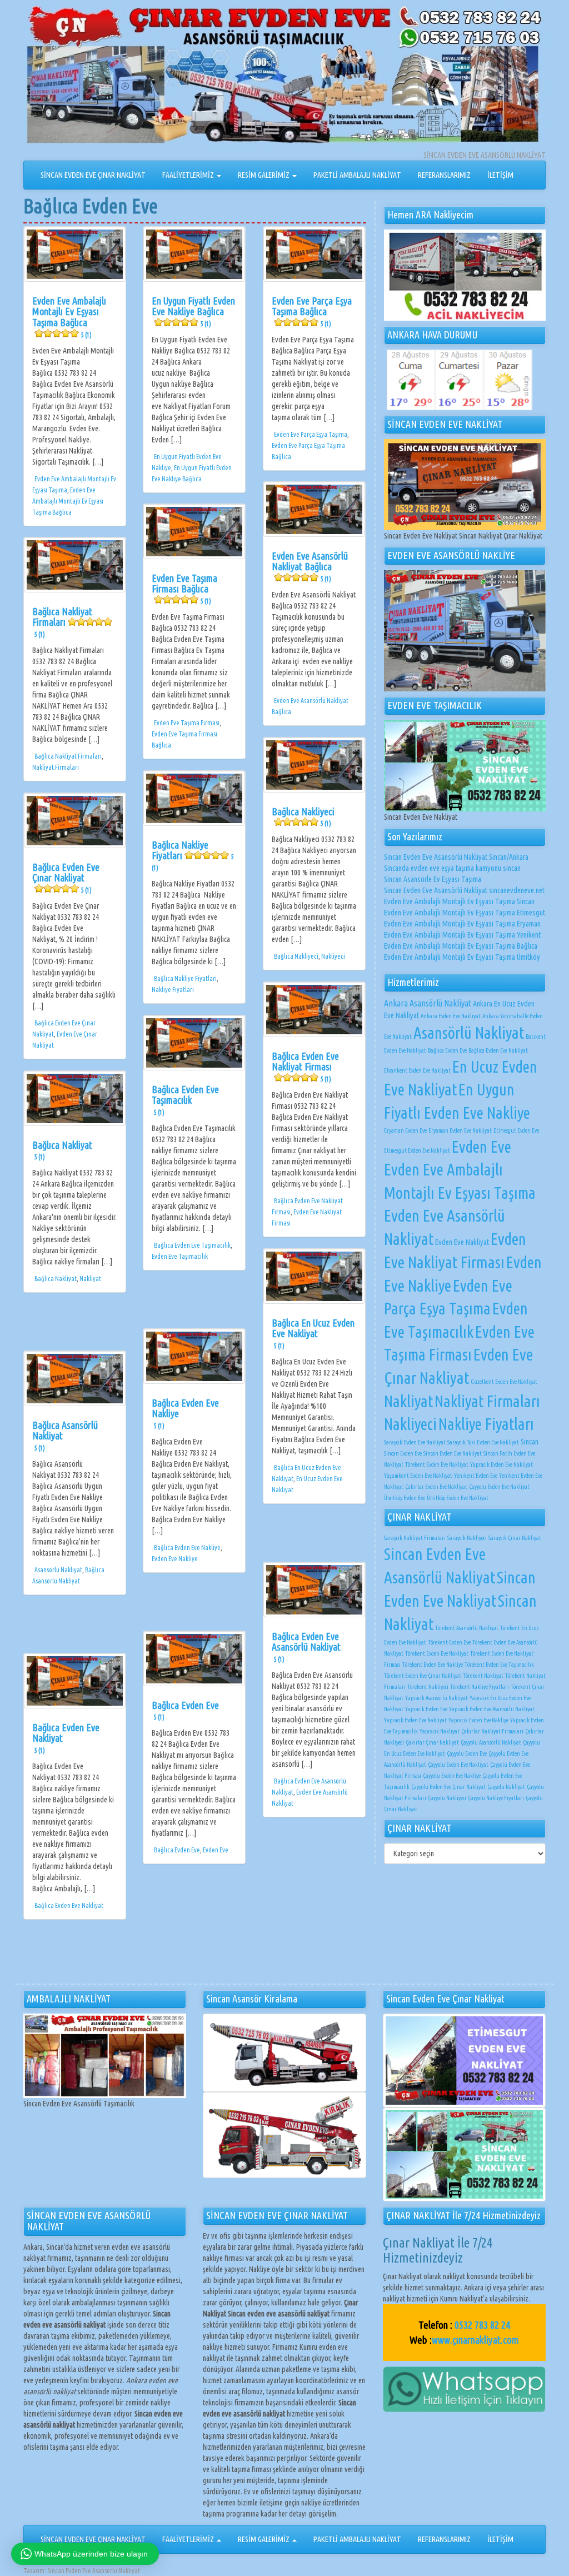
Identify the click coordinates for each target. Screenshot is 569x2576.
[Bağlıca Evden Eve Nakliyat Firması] (314, 1010)
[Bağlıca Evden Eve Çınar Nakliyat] (75, 821)
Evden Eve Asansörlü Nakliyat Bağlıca (310, 567)
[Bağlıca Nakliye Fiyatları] (194, 798)
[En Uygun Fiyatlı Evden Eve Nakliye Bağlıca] (194, 254)
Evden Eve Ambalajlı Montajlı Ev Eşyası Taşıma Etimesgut (465, 913)
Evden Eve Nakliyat (462, 1242)
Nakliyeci (333, 956)
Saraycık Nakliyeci (467, 1538)
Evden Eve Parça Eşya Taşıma (311, 434)
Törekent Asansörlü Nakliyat (467, 1628)
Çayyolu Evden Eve (467, 1753)
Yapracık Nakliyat (440, 1731)
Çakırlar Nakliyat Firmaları (492, 1731)
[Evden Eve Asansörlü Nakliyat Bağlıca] (314, 509)
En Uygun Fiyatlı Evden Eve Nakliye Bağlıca (193, 312)
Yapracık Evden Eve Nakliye (478, 1720)
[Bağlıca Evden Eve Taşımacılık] (194, 1043)
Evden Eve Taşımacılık (180, 1256)
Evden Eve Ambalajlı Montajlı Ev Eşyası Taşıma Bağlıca (69, 317)
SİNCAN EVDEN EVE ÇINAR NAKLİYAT (93, 175)
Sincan (530, 1442)
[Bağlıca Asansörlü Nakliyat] (75, 1379)
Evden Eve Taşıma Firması (187, 723)
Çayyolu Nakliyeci (447, 1798)
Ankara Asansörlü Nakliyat (428, 1003)
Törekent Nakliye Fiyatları (480, 1687)
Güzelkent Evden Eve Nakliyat (504, 1382)
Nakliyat (90, 1279)
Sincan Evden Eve (403, 1453)
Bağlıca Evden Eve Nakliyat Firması (305, 1067)
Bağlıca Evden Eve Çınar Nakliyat (66, 878)
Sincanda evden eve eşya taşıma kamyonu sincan (452, 868)
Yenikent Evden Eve (476, 1476)
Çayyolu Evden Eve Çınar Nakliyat (448, 1787)
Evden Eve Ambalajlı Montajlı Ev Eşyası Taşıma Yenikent (462, 935)
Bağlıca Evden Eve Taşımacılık (185, 1100)
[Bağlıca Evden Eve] (194, 1659)
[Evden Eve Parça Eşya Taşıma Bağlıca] (314, 254)
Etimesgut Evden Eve (516, 1130)
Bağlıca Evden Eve (185, 1710)
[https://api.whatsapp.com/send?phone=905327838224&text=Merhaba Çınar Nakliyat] (464, 2389)
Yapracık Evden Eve (426, 1709)
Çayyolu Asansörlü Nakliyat (491, 1742)
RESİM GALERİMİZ (264, 175)
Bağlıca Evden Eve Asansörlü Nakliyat (306, 1647)
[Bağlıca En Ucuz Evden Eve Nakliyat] (314, 1276)
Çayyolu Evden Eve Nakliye (452, 1776)
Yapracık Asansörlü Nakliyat (436, 1698)
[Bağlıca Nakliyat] (75, 1098)
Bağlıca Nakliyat (62, 1150)
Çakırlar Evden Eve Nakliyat (436, 1487)
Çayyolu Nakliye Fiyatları (496, 1798)
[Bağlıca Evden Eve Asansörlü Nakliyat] (314, 1590)
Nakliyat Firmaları (56, 767)
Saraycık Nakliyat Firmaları (415, 1538)
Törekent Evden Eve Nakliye (433, 1665)
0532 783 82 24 (482, 2325)
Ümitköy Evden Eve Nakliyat (458, 1498)
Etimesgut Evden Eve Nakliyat (417, 1150)
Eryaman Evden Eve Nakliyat (460, 1130)
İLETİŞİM (500, 175)
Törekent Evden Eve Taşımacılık (499, 1665)
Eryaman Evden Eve (405, 1130)
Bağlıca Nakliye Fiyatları (193, 856)
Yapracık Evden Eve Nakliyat (501, 1464)
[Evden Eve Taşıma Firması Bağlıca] (194, 532)
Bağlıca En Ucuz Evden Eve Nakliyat (313, 1334)
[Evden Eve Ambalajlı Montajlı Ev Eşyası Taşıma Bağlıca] (75, 254)
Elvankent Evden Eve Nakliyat (417, 1070)
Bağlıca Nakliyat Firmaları (62, 622)
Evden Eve (216, 1850)
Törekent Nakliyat (483, 1676)
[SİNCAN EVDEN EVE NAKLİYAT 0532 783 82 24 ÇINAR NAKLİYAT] (284, 77)
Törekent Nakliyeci (428, 1687)
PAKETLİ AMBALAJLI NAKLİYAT (357, 175)
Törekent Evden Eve (449, 1642)
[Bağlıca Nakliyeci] (314, 765)
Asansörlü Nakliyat (58, 1570)
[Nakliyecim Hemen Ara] (465, 275)
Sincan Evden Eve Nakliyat (453, 1453)
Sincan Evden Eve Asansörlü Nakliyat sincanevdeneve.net (464, 890)
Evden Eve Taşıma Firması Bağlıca (184, 589)
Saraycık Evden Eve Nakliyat (415, 1442)
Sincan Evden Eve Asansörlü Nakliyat (94, 2571)
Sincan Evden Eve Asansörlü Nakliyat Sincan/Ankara (456, 857)
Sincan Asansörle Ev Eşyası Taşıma (433, 879)
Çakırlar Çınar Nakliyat (432, 1742)
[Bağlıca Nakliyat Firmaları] (75, 565)
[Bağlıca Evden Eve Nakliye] (194, 1356)
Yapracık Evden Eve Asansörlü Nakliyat (492, 1709)
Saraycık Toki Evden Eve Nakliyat (483, 1442)
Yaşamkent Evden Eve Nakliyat (418, 1476)
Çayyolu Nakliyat (506, 1787)
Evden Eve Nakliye (175, 1559)
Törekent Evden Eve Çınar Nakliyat (423, 1676)
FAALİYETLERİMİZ (189, 175)
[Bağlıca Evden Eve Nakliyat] (75, 1681)
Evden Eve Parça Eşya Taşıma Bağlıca (312, 312)
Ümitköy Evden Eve (405, 1498)
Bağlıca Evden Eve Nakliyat (69, 1905)
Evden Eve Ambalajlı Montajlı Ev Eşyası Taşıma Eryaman (462, 924)
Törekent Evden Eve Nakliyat (437, 1464)
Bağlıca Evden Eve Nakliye (187, 1548)
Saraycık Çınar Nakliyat (515, 1538)
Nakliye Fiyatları (173, 990)
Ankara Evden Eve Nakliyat (451, 1016)
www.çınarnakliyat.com (475, 2340)
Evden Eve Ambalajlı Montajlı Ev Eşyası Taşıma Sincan (459, 901)
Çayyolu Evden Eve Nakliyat (499, 1487)
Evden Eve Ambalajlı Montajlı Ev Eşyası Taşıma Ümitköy (462, 957)
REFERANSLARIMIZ (444, 175)
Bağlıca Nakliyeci (303, 817)
